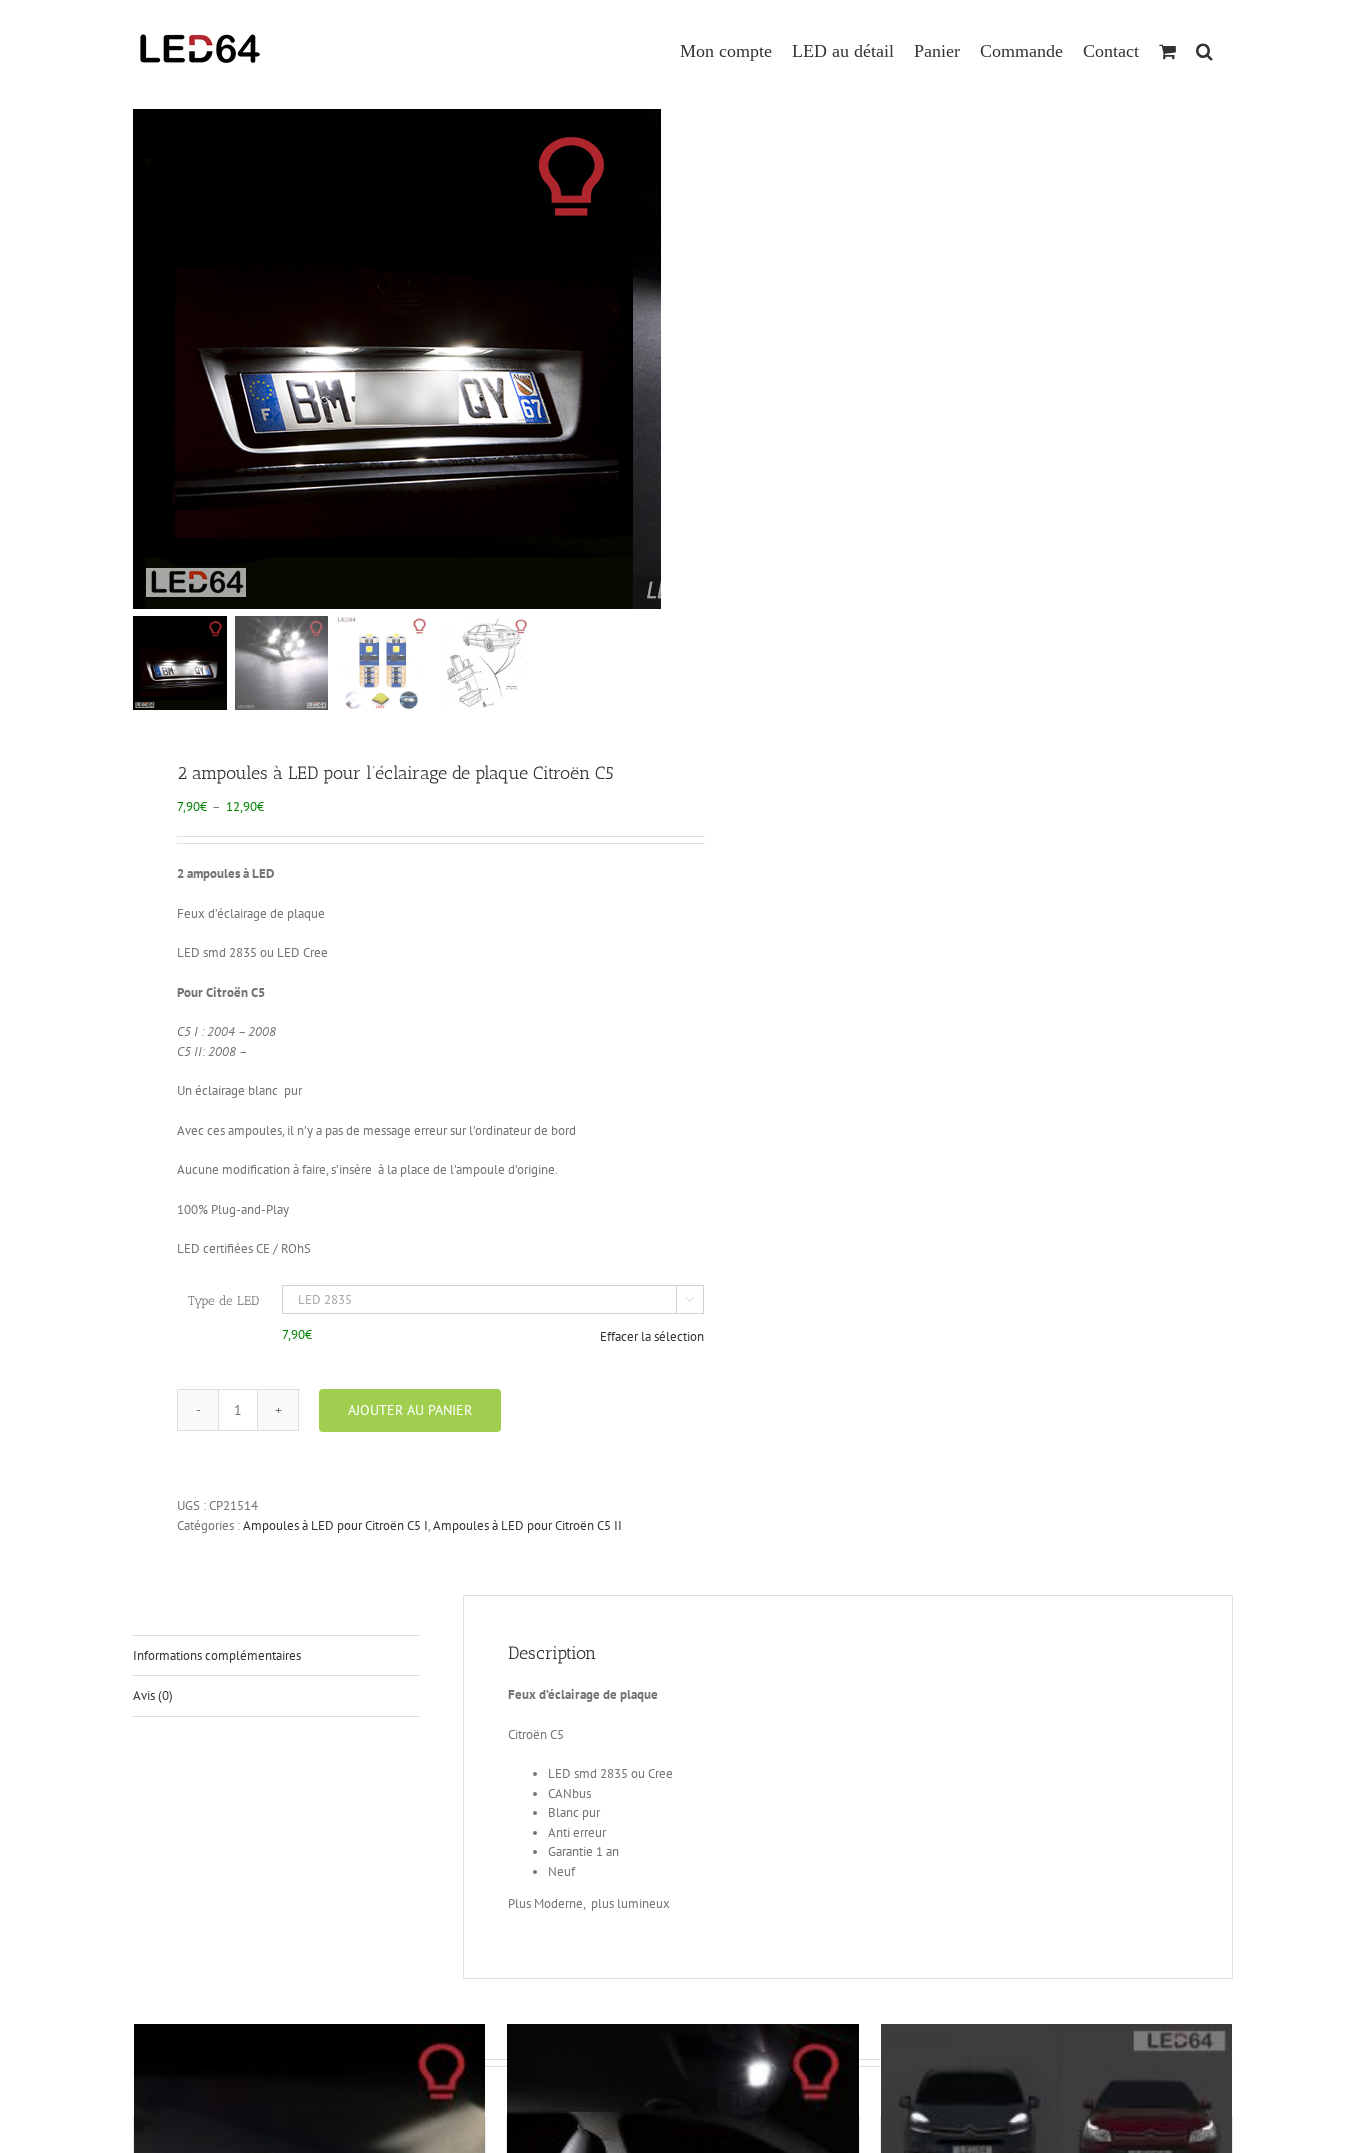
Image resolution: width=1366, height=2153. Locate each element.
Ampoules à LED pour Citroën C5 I (335, 1525)
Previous (148, 359)
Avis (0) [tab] (153, 1695)
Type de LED (223, 1300)
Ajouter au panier (410, 1410)
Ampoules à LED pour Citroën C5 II (527, 1525)
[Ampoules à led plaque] (383, 359)
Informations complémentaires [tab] (217, 1655)
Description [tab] (164, 1614)
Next (647, 359)
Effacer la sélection (652, 1336)
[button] (1204, 42)
